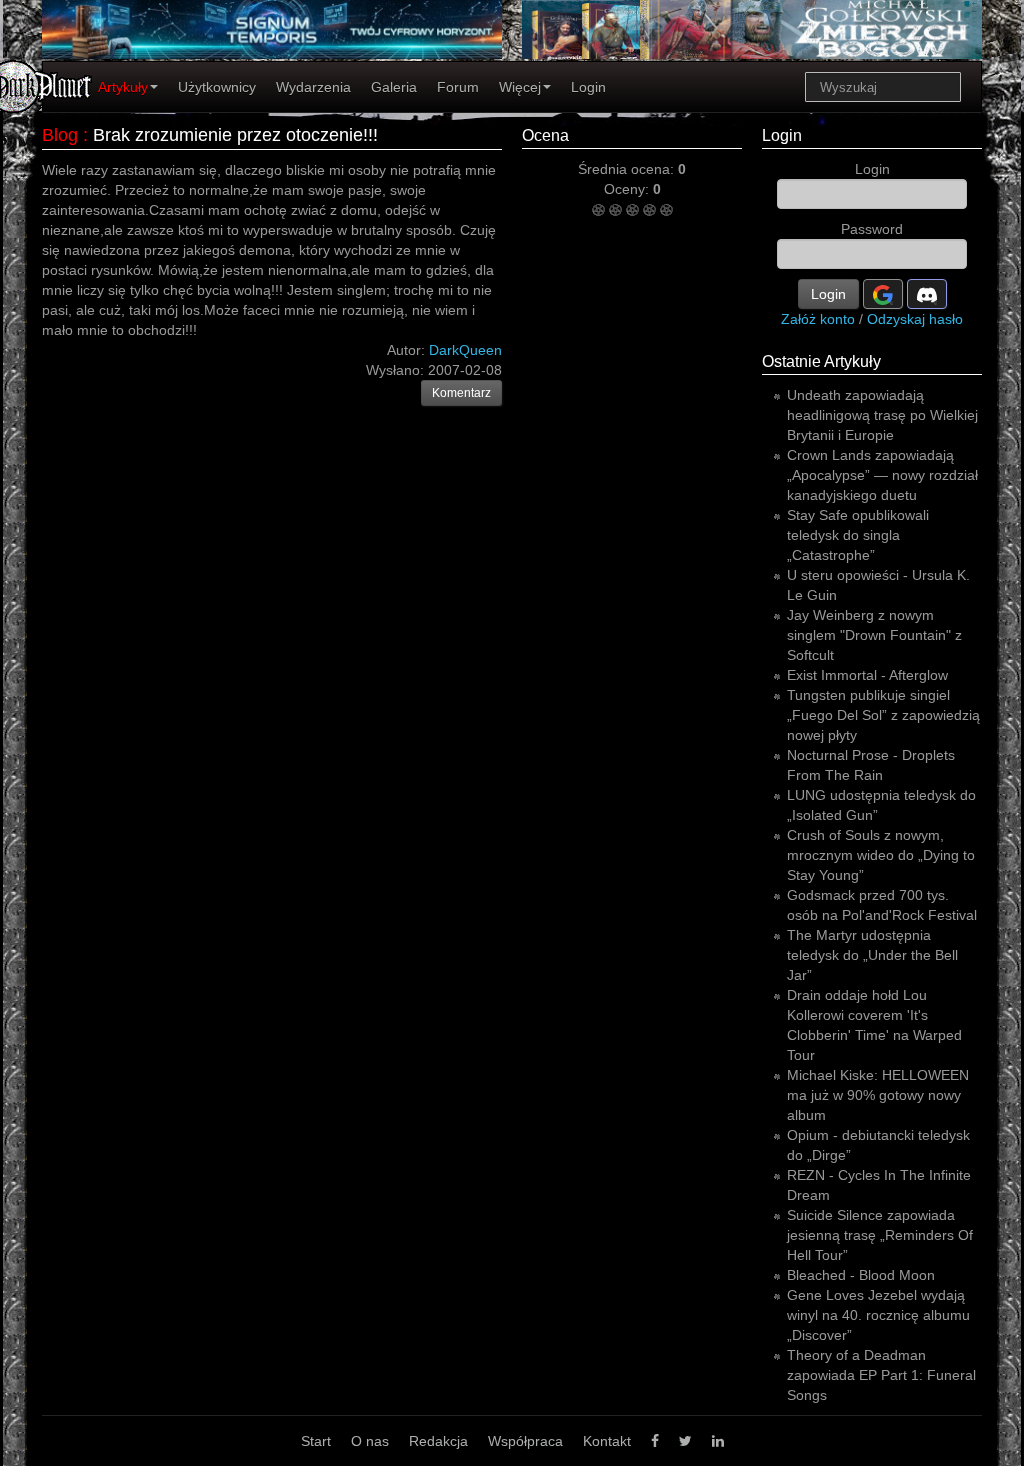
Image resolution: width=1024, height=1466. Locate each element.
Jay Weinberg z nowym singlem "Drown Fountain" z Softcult (874, 635)
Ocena (545, 135)
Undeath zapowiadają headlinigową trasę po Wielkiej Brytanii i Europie (882, 415)
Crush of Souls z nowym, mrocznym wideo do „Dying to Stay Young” (881, 855)
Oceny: (628, 189)
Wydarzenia (313, 87)
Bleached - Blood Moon (861, 1275)
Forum (458, 87)
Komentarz (461, 393)
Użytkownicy (217, 87)
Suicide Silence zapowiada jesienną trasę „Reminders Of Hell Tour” (880, 1235)
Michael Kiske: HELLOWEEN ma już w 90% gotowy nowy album (878, 1095)
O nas (370, 1441)
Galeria (394, 87)
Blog (60, 135)
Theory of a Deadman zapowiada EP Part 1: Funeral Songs (881, 1375)
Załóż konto (818, 319)
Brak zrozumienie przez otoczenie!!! (235, 135)
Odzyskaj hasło (915, 319)
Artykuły (123, 87)
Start (316, 1441)
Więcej (520, 87)
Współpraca (525, 1441)
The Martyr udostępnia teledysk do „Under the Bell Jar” (872, 955)
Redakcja (438, 1441)
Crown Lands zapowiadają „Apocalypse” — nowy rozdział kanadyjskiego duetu (882, 475)
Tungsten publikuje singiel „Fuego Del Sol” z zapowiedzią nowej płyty (883, 715)
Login (588, 87)
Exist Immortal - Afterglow (867, 675)
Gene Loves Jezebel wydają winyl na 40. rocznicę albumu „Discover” (878, 1315)
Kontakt (607, 1441)
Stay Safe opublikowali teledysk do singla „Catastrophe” (858, 535)
